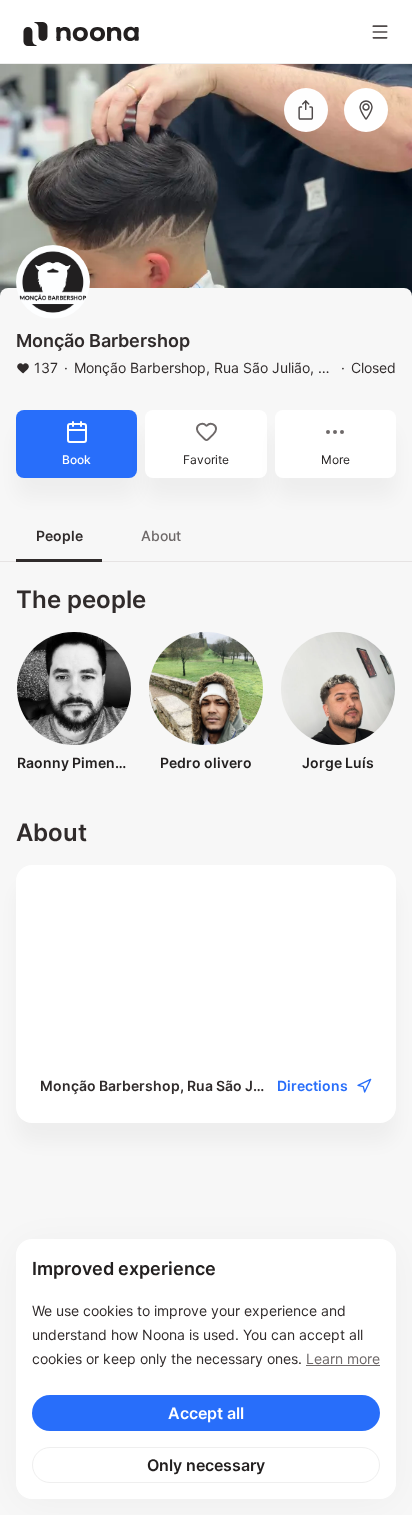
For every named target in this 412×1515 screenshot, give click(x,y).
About (161, 535)
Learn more (343, 1358)
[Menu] (380, 32)
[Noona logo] (81, 34)
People (59, 535)
